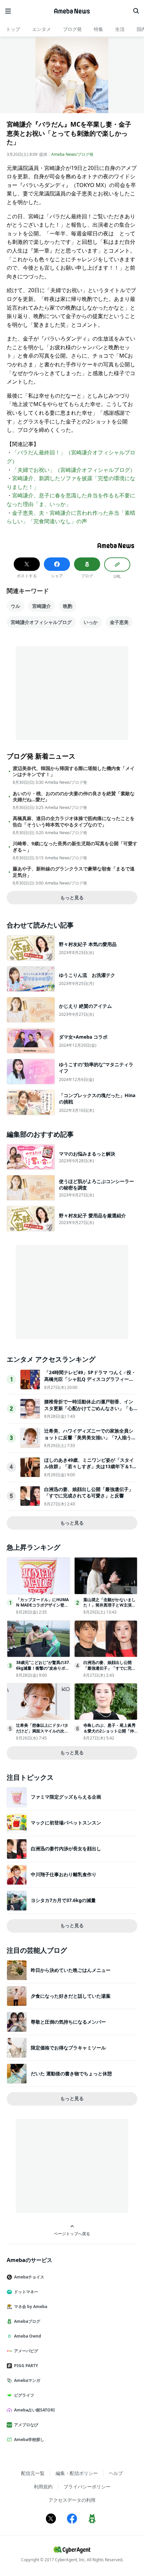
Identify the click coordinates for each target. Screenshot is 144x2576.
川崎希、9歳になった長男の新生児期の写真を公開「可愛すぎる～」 (75, 847)
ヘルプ (116, 2473)
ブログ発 (72, 29)
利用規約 (43, 2487)
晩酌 (68, 606)
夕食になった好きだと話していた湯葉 (71, 1996)
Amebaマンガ (27, 2380)
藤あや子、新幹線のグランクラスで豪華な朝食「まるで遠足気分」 (74, 872)
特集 (98, 29)
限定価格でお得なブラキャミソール (68, 2048)
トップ (13, 29)
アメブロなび (26, 2425)
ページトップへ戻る (72, 2233)
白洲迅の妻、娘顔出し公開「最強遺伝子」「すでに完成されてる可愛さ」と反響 (89, 1493)
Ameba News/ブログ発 (72, 154)
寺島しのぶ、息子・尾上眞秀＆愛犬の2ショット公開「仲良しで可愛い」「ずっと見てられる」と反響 (110, 1734)
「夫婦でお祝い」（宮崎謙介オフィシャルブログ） (74, 470)
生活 (120, 29)
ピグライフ (24, 2395)
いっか (91, 622)
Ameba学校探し (29, 2439)
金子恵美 (119, 622)
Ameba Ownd (28, 2336)
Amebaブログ (27, 2321)
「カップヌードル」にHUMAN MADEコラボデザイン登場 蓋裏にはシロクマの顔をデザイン (42, 1608)
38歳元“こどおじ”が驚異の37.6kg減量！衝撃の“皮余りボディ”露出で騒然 (43, 1668)
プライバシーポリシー (87, 2487)
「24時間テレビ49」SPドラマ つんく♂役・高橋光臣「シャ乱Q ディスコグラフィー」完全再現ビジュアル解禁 (90, 1379)
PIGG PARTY (26, 2366)
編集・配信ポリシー (77, 2473)
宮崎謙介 (42, 606)
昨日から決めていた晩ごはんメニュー (71, 1970)
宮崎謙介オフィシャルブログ (41, 622)
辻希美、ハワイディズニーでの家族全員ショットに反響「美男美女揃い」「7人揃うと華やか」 (90, 1437)
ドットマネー (26, 2292)
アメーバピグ (26, 2351)
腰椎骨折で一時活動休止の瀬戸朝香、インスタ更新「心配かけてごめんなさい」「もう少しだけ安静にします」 (89, 1408)
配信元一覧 (33, 2473)
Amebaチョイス (29, 2277)
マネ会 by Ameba (31, 2307)
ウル (15, 606)
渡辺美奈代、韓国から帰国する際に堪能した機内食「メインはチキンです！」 (74, 771)
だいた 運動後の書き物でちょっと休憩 (71, 2073)
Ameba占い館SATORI (34, 2410)
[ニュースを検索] (136, 11)
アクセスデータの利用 (72, 2500)
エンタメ (42, 29)
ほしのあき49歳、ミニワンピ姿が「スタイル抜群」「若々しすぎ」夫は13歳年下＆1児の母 (90, 1466)
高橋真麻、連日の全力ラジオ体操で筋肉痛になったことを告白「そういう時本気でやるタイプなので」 (74, 821)
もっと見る (72, 897)
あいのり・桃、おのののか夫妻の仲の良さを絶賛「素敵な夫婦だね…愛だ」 (74, 797)
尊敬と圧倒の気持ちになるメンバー (68, 2022)
